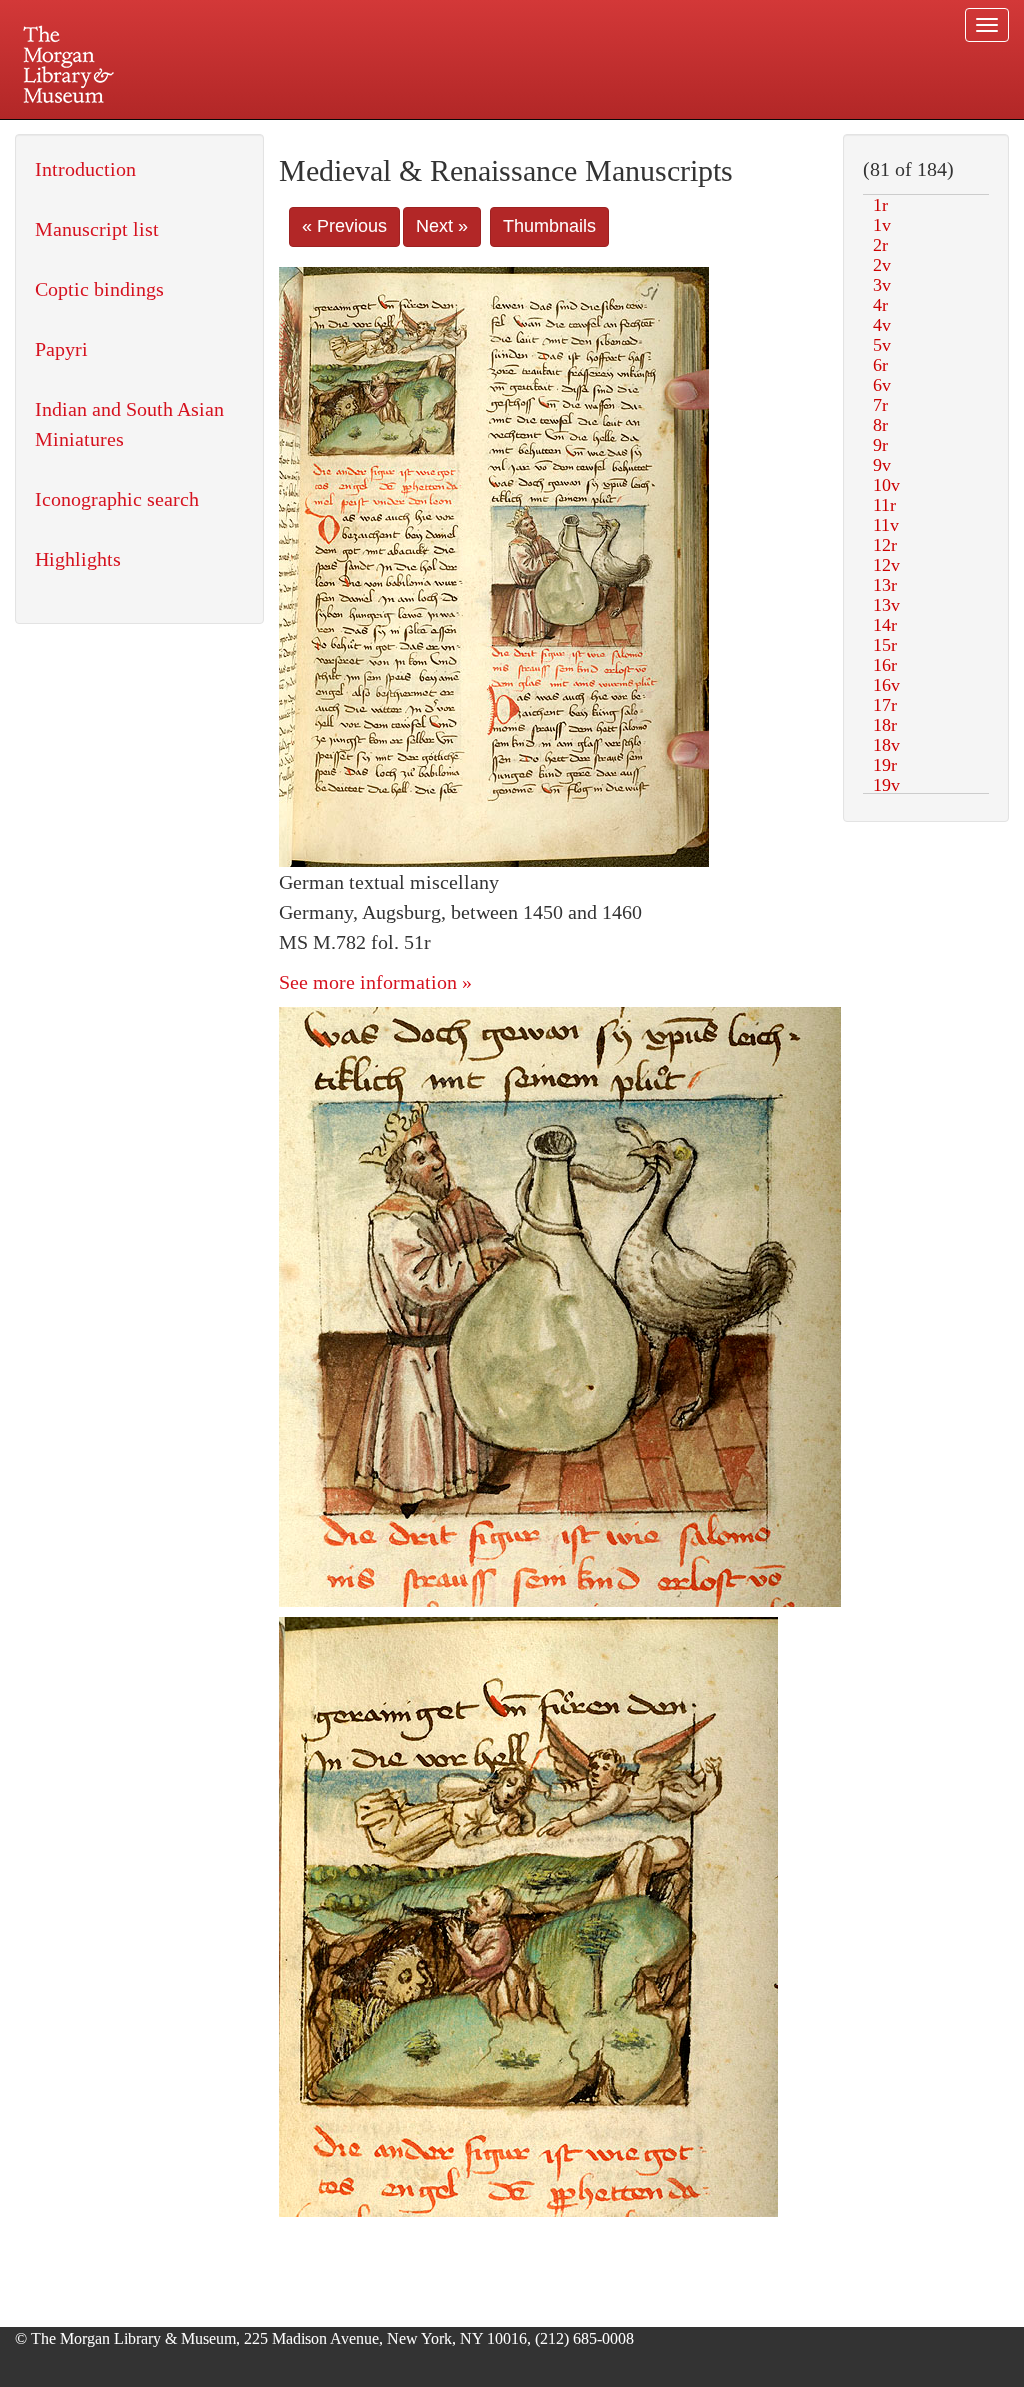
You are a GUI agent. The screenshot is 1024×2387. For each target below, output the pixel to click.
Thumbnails (549, 226)
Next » (442, 226)
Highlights (78, 559)
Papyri (61, 349)
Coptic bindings (99, 289)
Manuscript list (97, 229)
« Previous (344, 226)
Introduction (85, 169)
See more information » (375, 982)
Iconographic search (117, 499)
